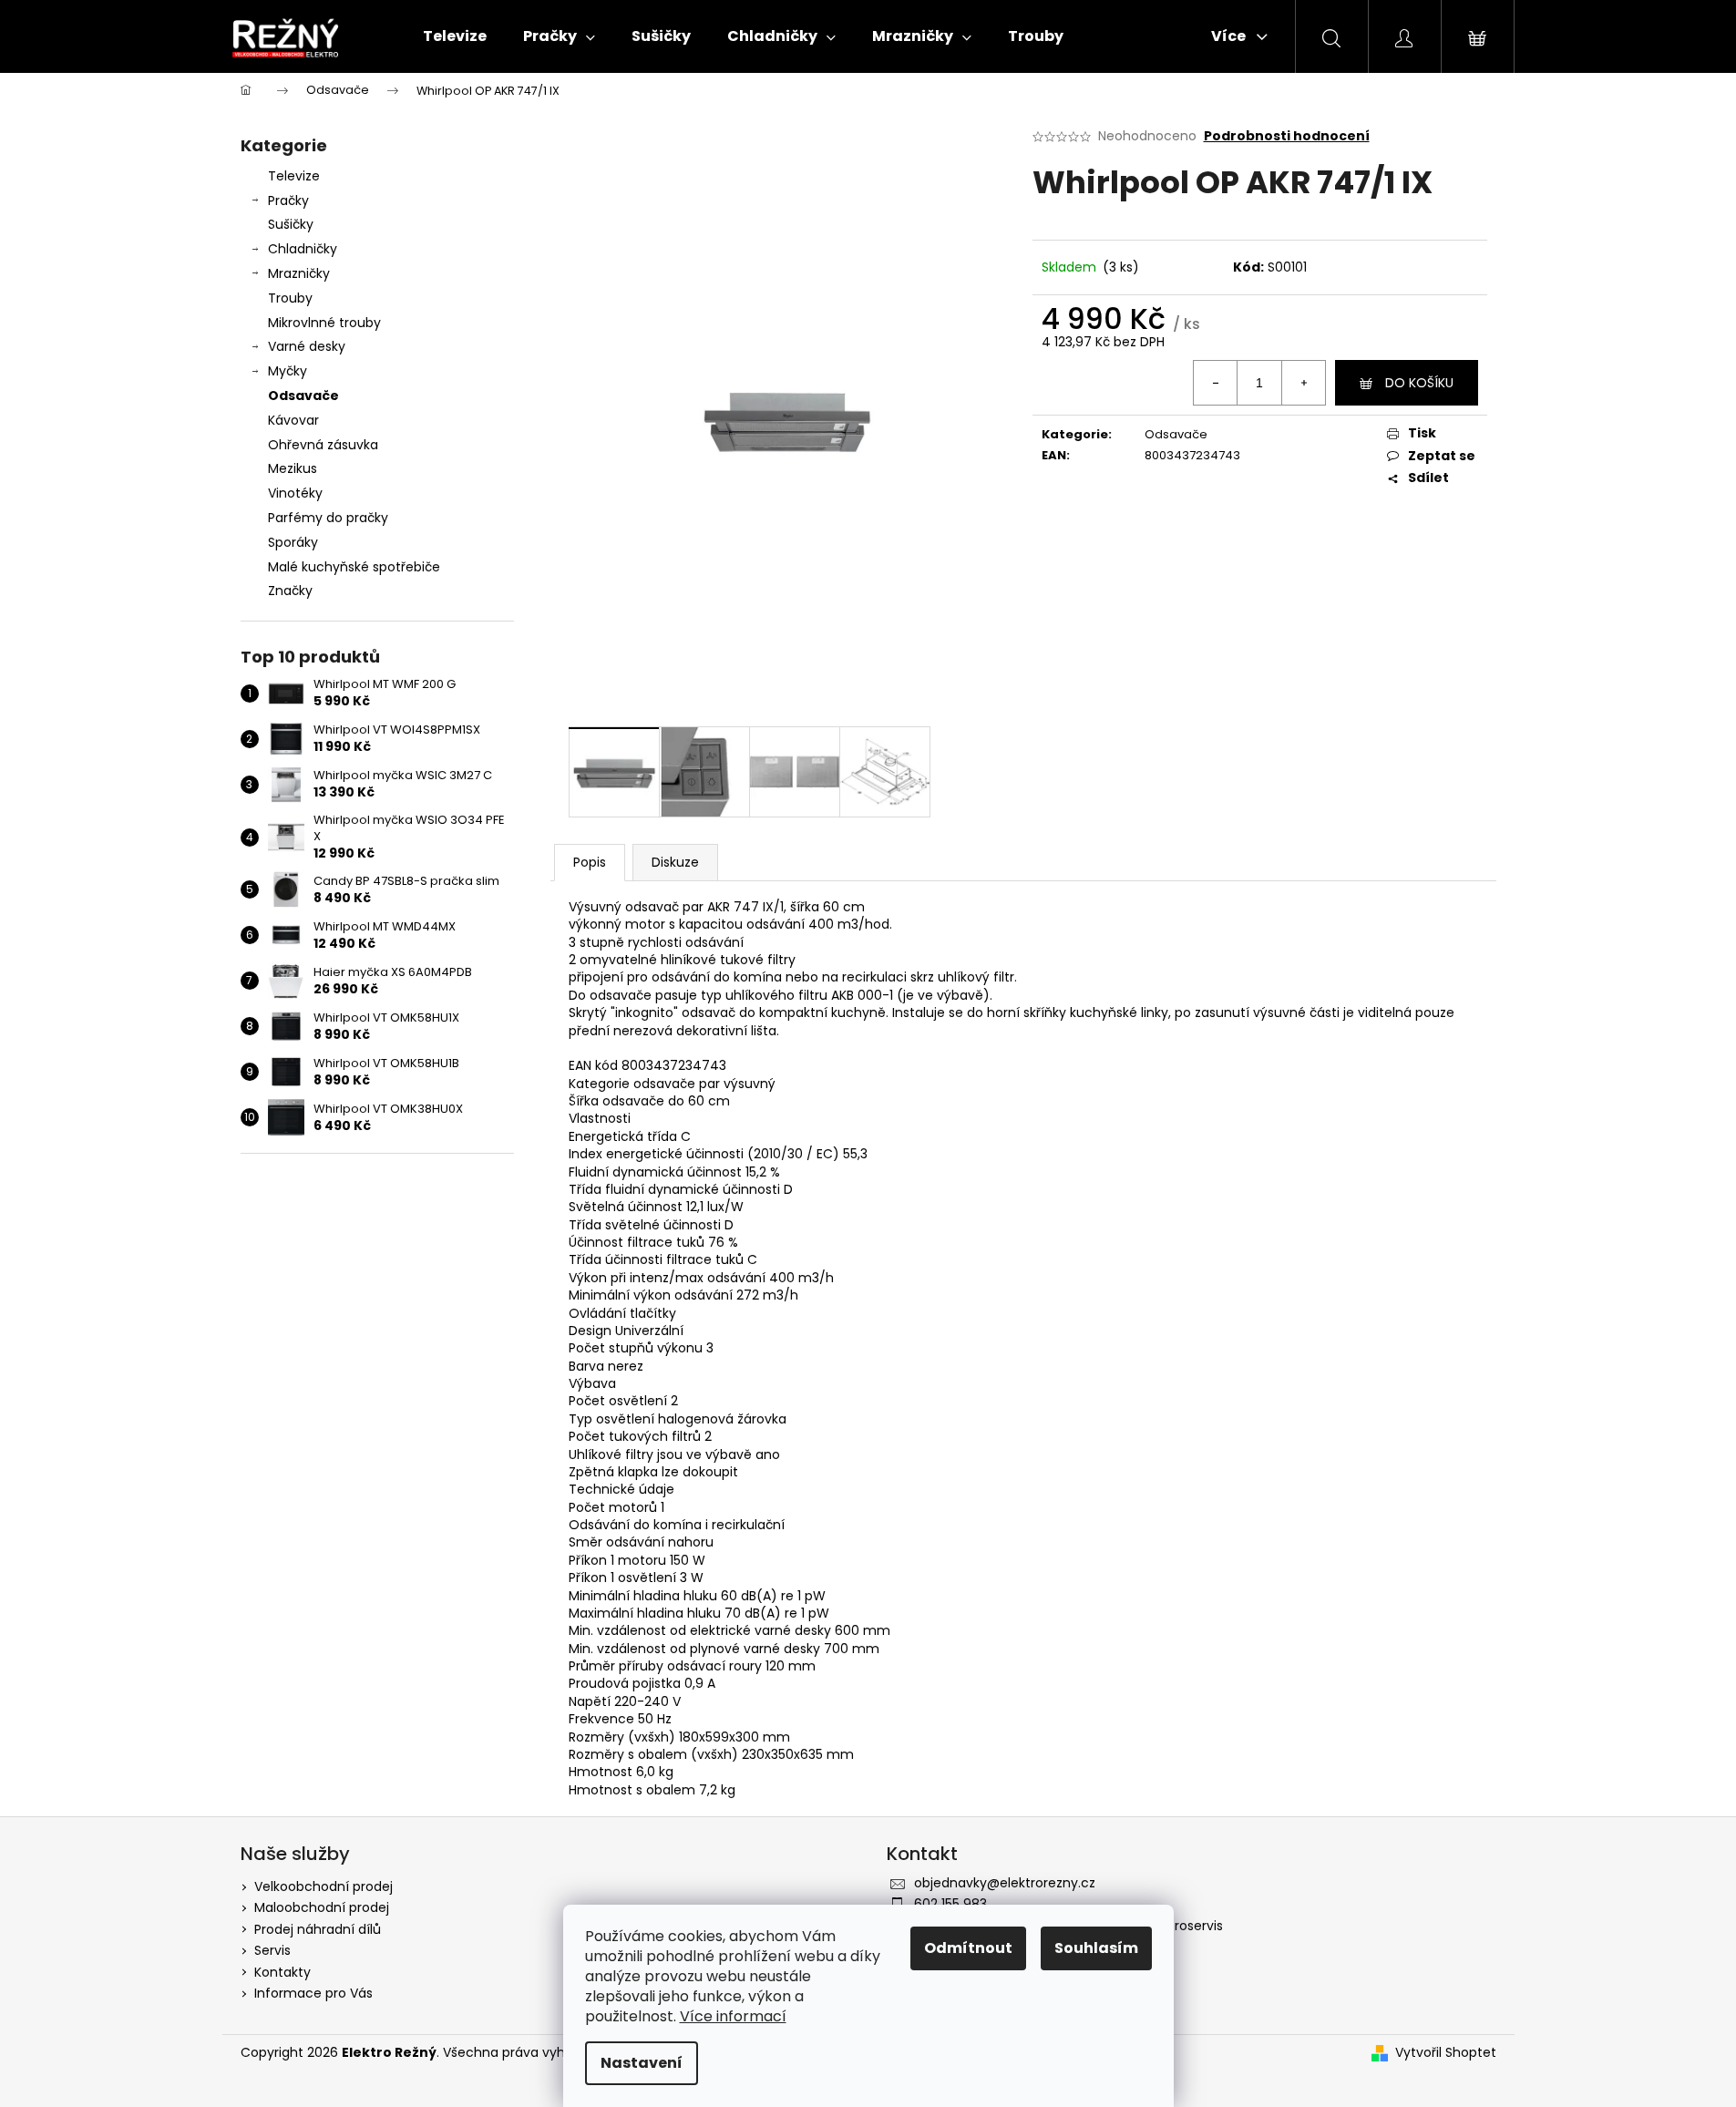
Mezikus (293, 468)
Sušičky (291, 224)
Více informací (733, 2016)
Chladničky (303, 249)
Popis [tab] (590, 862)
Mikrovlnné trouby (324, 323)
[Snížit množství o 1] (1216, 383)
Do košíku (1419, 383)
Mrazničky (299, 273)
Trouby (290, 298)
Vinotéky (295, 493)
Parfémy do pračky (328, 518)
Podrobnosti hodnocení (1287, 136)
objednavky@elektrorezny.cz (1005, 1883)
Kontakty (282, 1972)
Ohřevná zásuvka (323, 445)
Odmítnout (968, 1948)
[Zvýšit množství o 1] (1303, 383)
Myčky (288, 371)
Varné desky (307, 346)
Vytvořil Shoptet (1446, 2053)
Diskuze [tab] (675, 862)
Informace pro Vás (313, 1993)
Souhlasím (1096, 1948)
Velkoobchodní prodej (324, 1886)
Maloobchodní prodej (322, 1907)
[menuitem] (455, 36)
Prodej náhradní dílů (318, 1929)
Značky (290, 591)
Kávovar (293, 420)
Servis (272, 1950)
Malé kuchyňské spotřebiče (354, 567)
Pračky (288, 200)
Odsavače (303, 396)
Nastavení (642, 2063)
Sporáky (293, 542)
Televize (294, 176)
